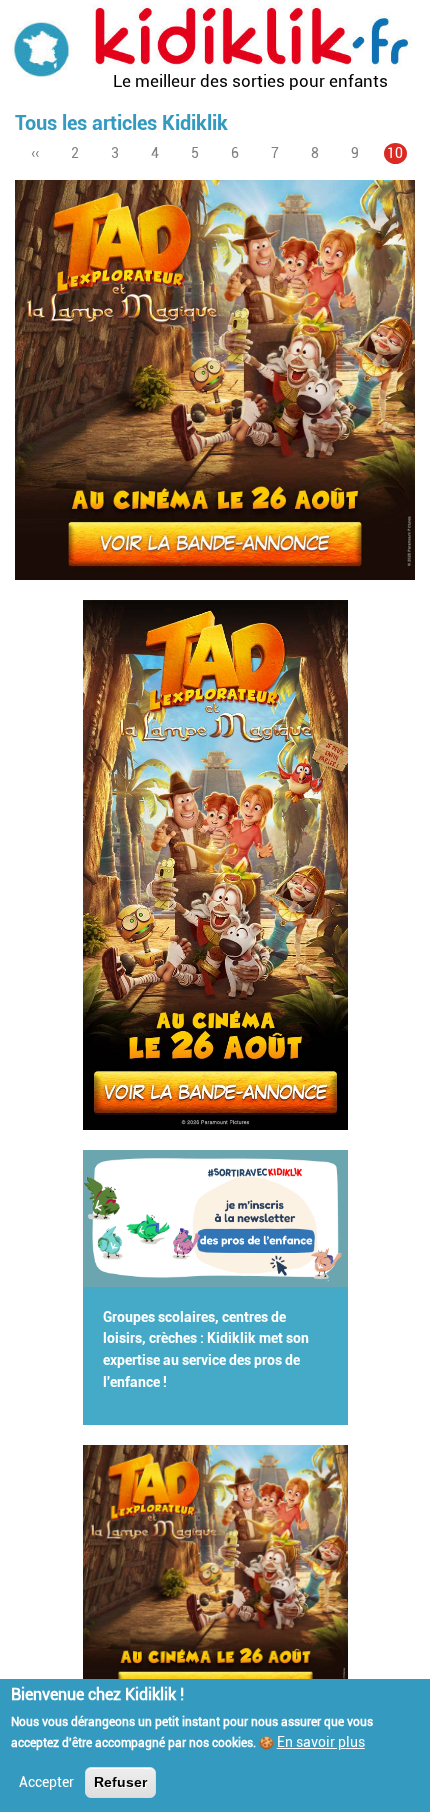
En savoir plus (321, 1742)
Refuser (120, 1782)
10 (397, 154)
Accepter (46, 1782)
